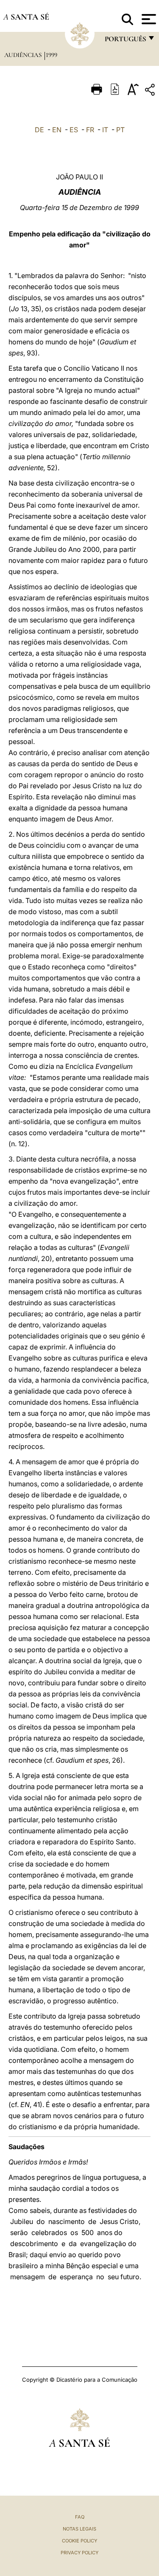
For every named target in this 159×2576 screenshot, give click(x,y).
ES (74, 130)
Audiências (24, 55)
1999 (52, 55)
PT (120, 130)
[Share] (151, 91)
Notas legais (79, 2529)
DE (39, 130)
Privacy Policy (79, 2553)
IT (105, 130)
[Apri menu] (148, 19)
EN (57, 130)
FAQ (80, 2517)
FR (90, 130)
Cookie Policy (79, 2541)
